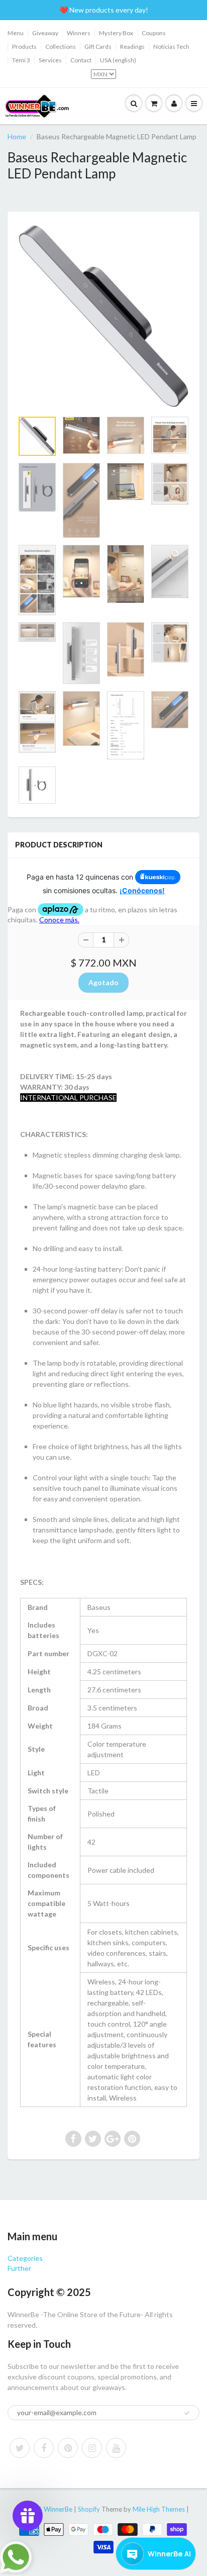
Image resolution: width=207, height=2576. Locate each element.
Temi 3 (21, 60)
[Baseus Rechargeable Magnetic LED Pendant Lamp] (103, 316)
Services (50, 60)
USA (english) (118, 60)
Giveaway (45, 33)
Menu (16, 33)
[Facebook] (44, 2448)
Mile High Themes (159, 2509)
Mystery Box (116, 33)
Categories (25, 2258)
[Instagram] (92, 2448)
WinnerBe (58, 2509)
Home (17, 136)
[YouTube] (116, 2448)
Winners (79, 33)
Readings (132, 46)
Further (19, 2268)
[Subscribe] (187, 2413)
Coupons (154, 33)
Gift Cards (98, 46)
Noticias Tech (171, 46)
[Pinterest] (68, 2448)
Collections (61, 46)
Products (24, 46)
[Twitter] (20, 2448)
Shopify (89, 2509)
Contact (81, 60)
